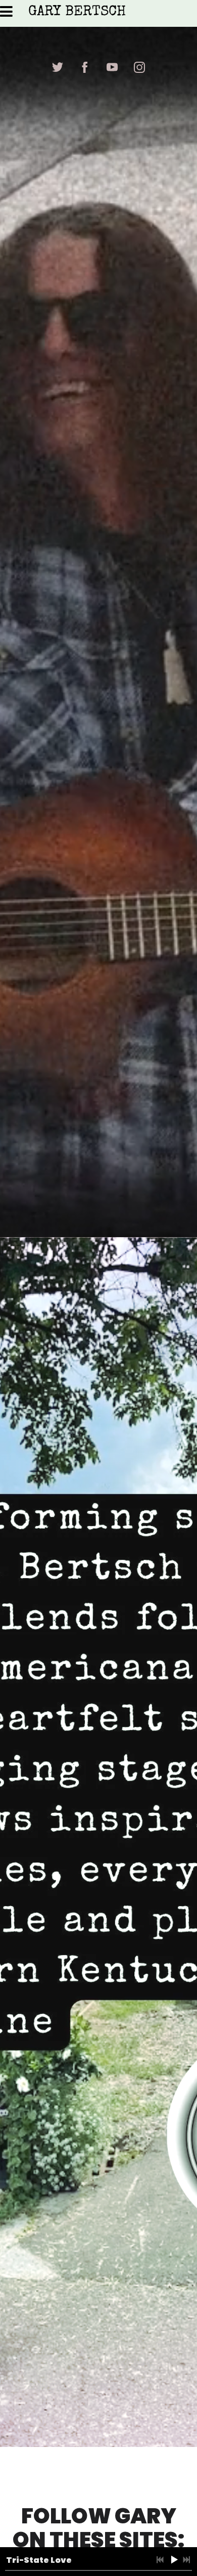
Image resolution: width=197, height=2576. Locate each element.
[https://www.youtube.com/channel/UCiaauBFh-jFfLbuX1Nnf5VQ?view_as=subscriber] (112, 67)
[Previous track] (160, 2560)
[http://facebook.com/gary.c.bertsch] (85, 67)
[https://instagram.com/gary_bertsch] (139, 67)
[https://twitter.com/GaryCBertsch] (58, 67)
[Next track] (186, 2560)
